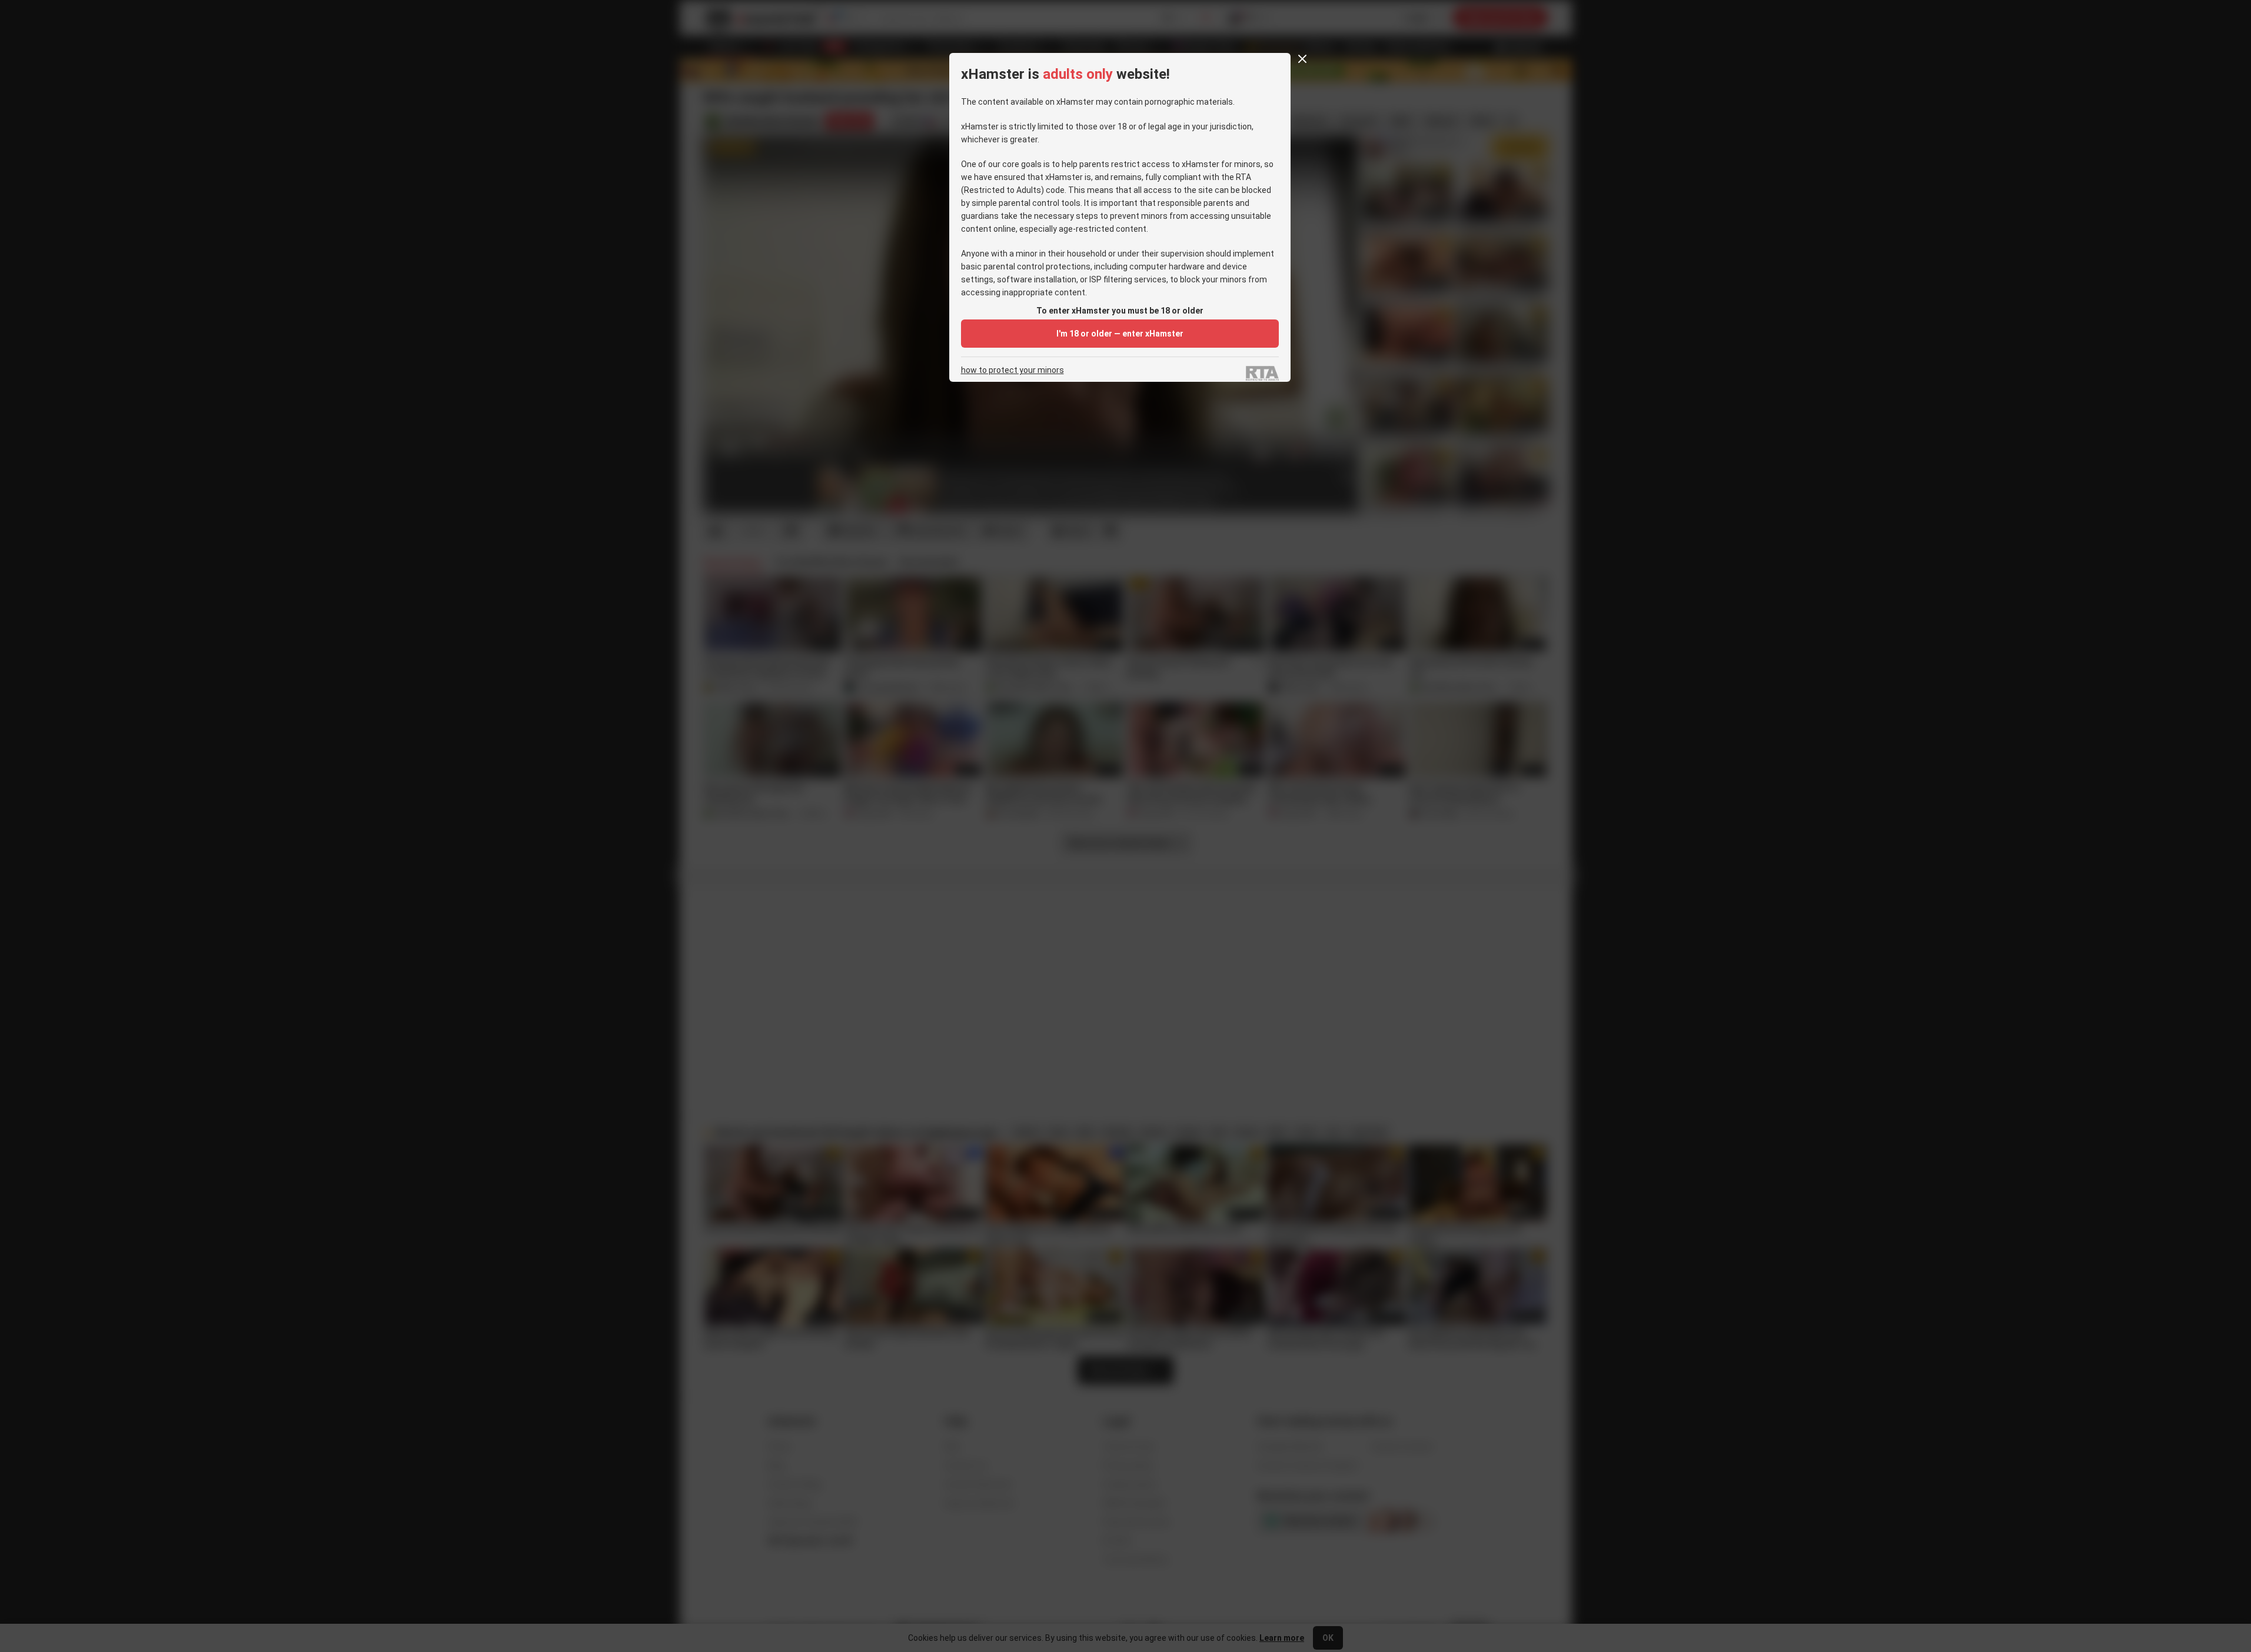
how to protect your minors (1013, 370)
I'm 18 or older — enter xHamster (1120, 334)
